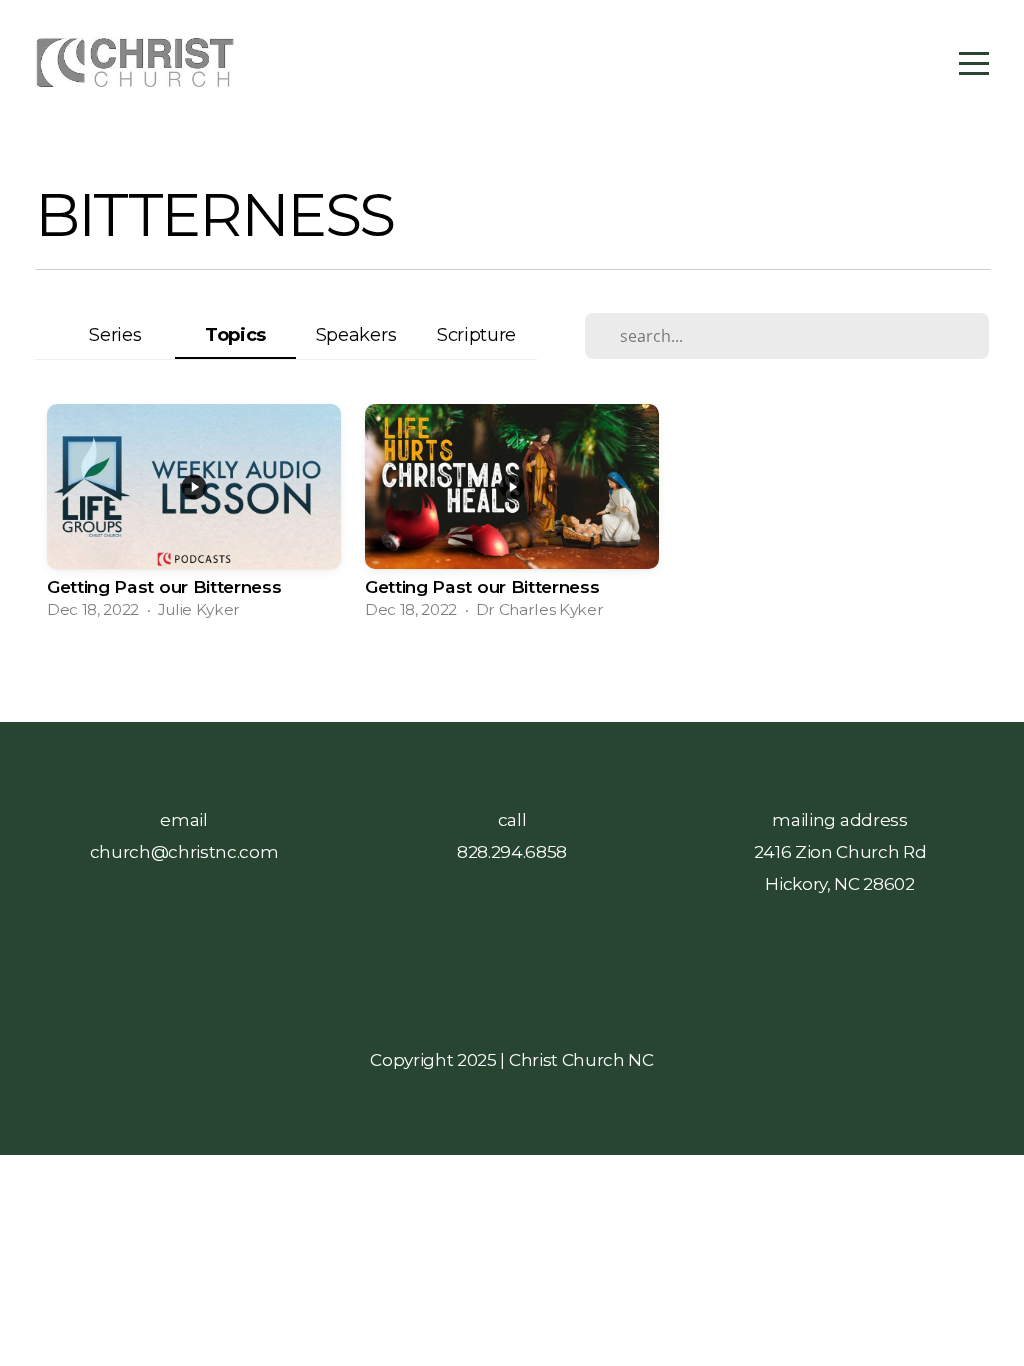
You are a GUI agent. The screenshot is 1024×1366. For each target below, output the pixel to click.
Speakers (356, 334)
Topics (235, 334)
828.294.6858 (512, 851)
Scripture (476, 334)
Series (115, 334)
